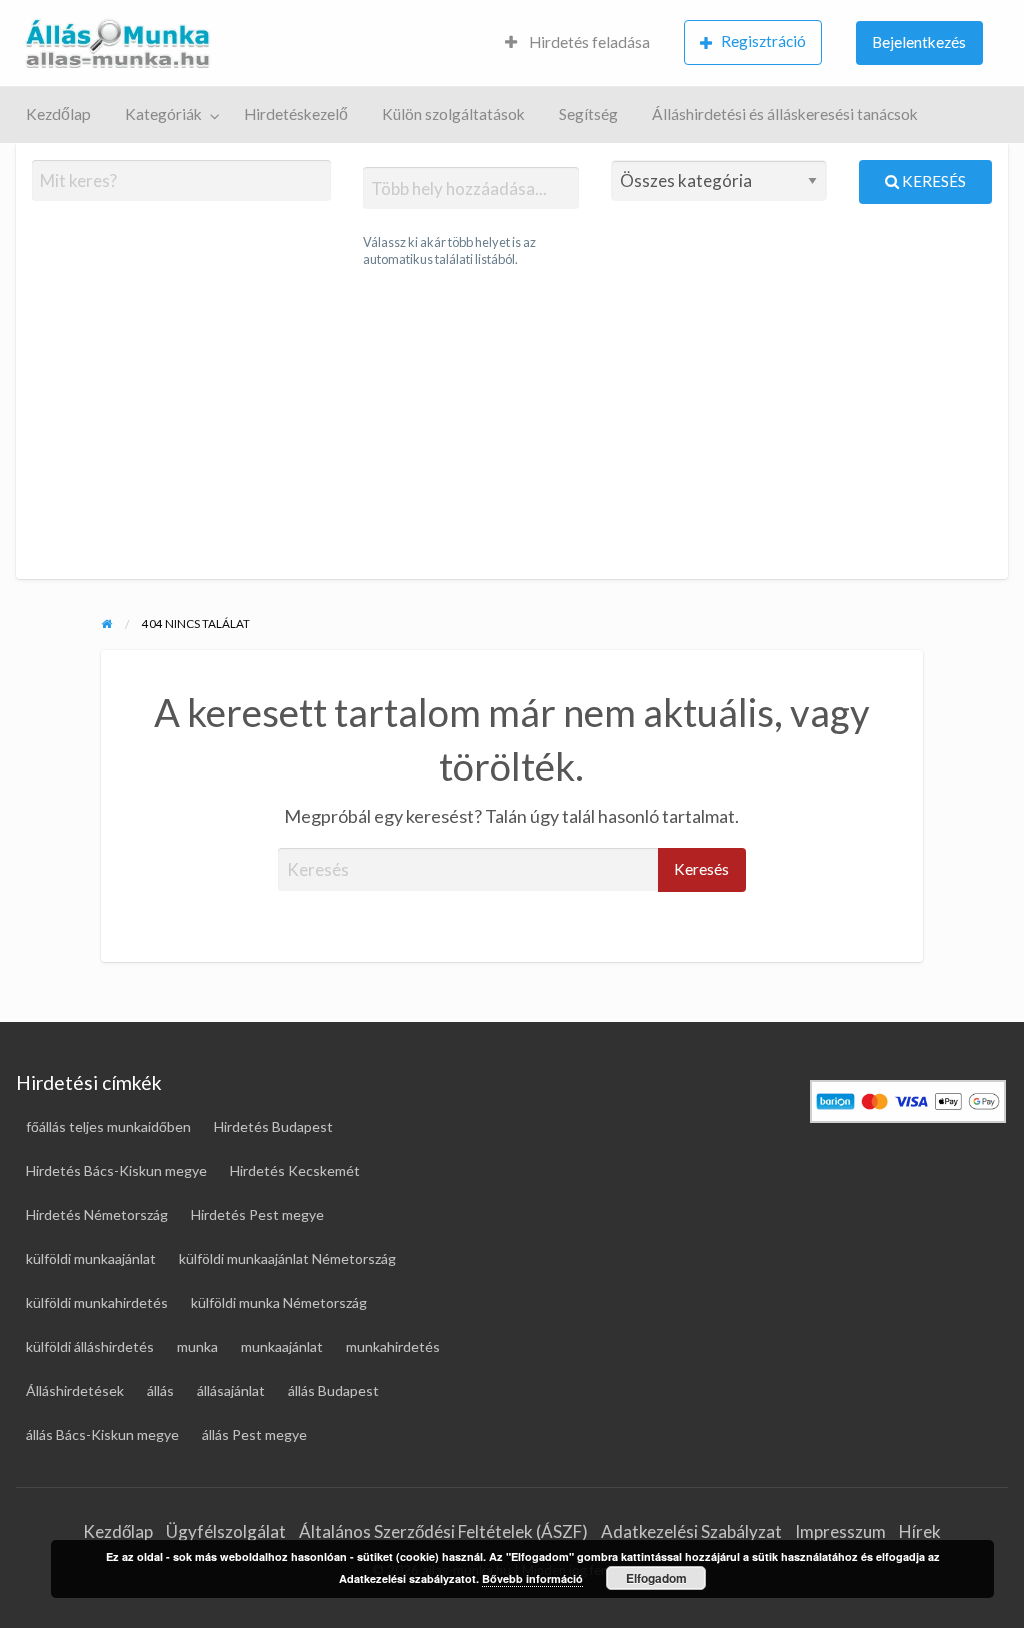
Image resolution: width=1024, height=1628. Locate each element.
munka (197, 1346)
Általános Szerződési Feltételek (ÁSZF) (443, 1531)
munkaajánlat (282, 1346)
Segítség (588, 114)
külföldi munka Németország (279, 1302)
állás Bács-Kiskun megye (102, 1434)
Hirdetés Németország (97, 1214)
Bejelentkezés (919, 42)
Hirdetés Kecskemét (295, 1170)
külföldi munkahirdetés (97, 1302)
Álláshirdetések (75, 1390)
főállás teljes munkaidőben (108, 1126)
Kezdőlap (58, 114)
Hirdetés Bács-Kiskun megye (116, 1170)
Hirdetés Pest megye (257, 1214)
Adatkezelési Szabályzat (691, 1531)
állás (160, 1390)
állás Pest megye (254, 1434)
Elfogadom (656, 1578)
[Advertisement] (512, 424)
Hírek (920, 1531)
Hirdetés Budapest (273, 1126)
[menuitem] (577, 43)
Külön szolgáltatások (453, 114)
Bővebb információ (532, 1578)
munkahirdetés (393, 1346)
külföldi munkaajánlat (91, 1258)
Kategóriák (163, 114)
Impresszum (840, 1531)
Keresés (932, 181)
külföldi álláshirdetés (90, 1346)
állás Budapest (333, 1390)
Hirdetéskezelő (296, 114)
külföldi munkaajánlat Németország (287, 1258)
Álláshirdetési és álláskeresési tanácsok (785, 114)
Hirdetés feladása (588, 42)
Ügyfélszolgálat (226, 1531)
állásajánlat (231, 1390)
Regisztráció (763, 41)
